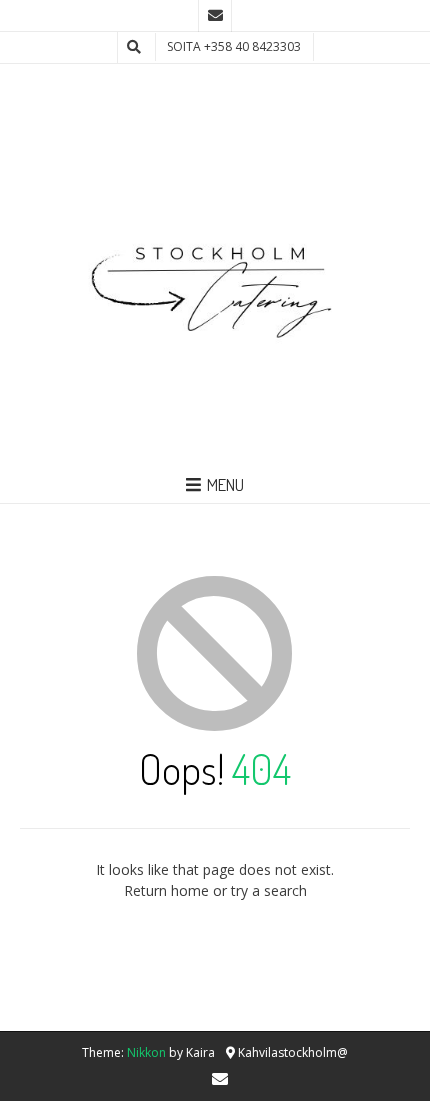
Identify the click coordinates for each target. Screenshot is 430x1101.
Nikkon (146, 1052)
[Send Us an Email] (215, 16)
